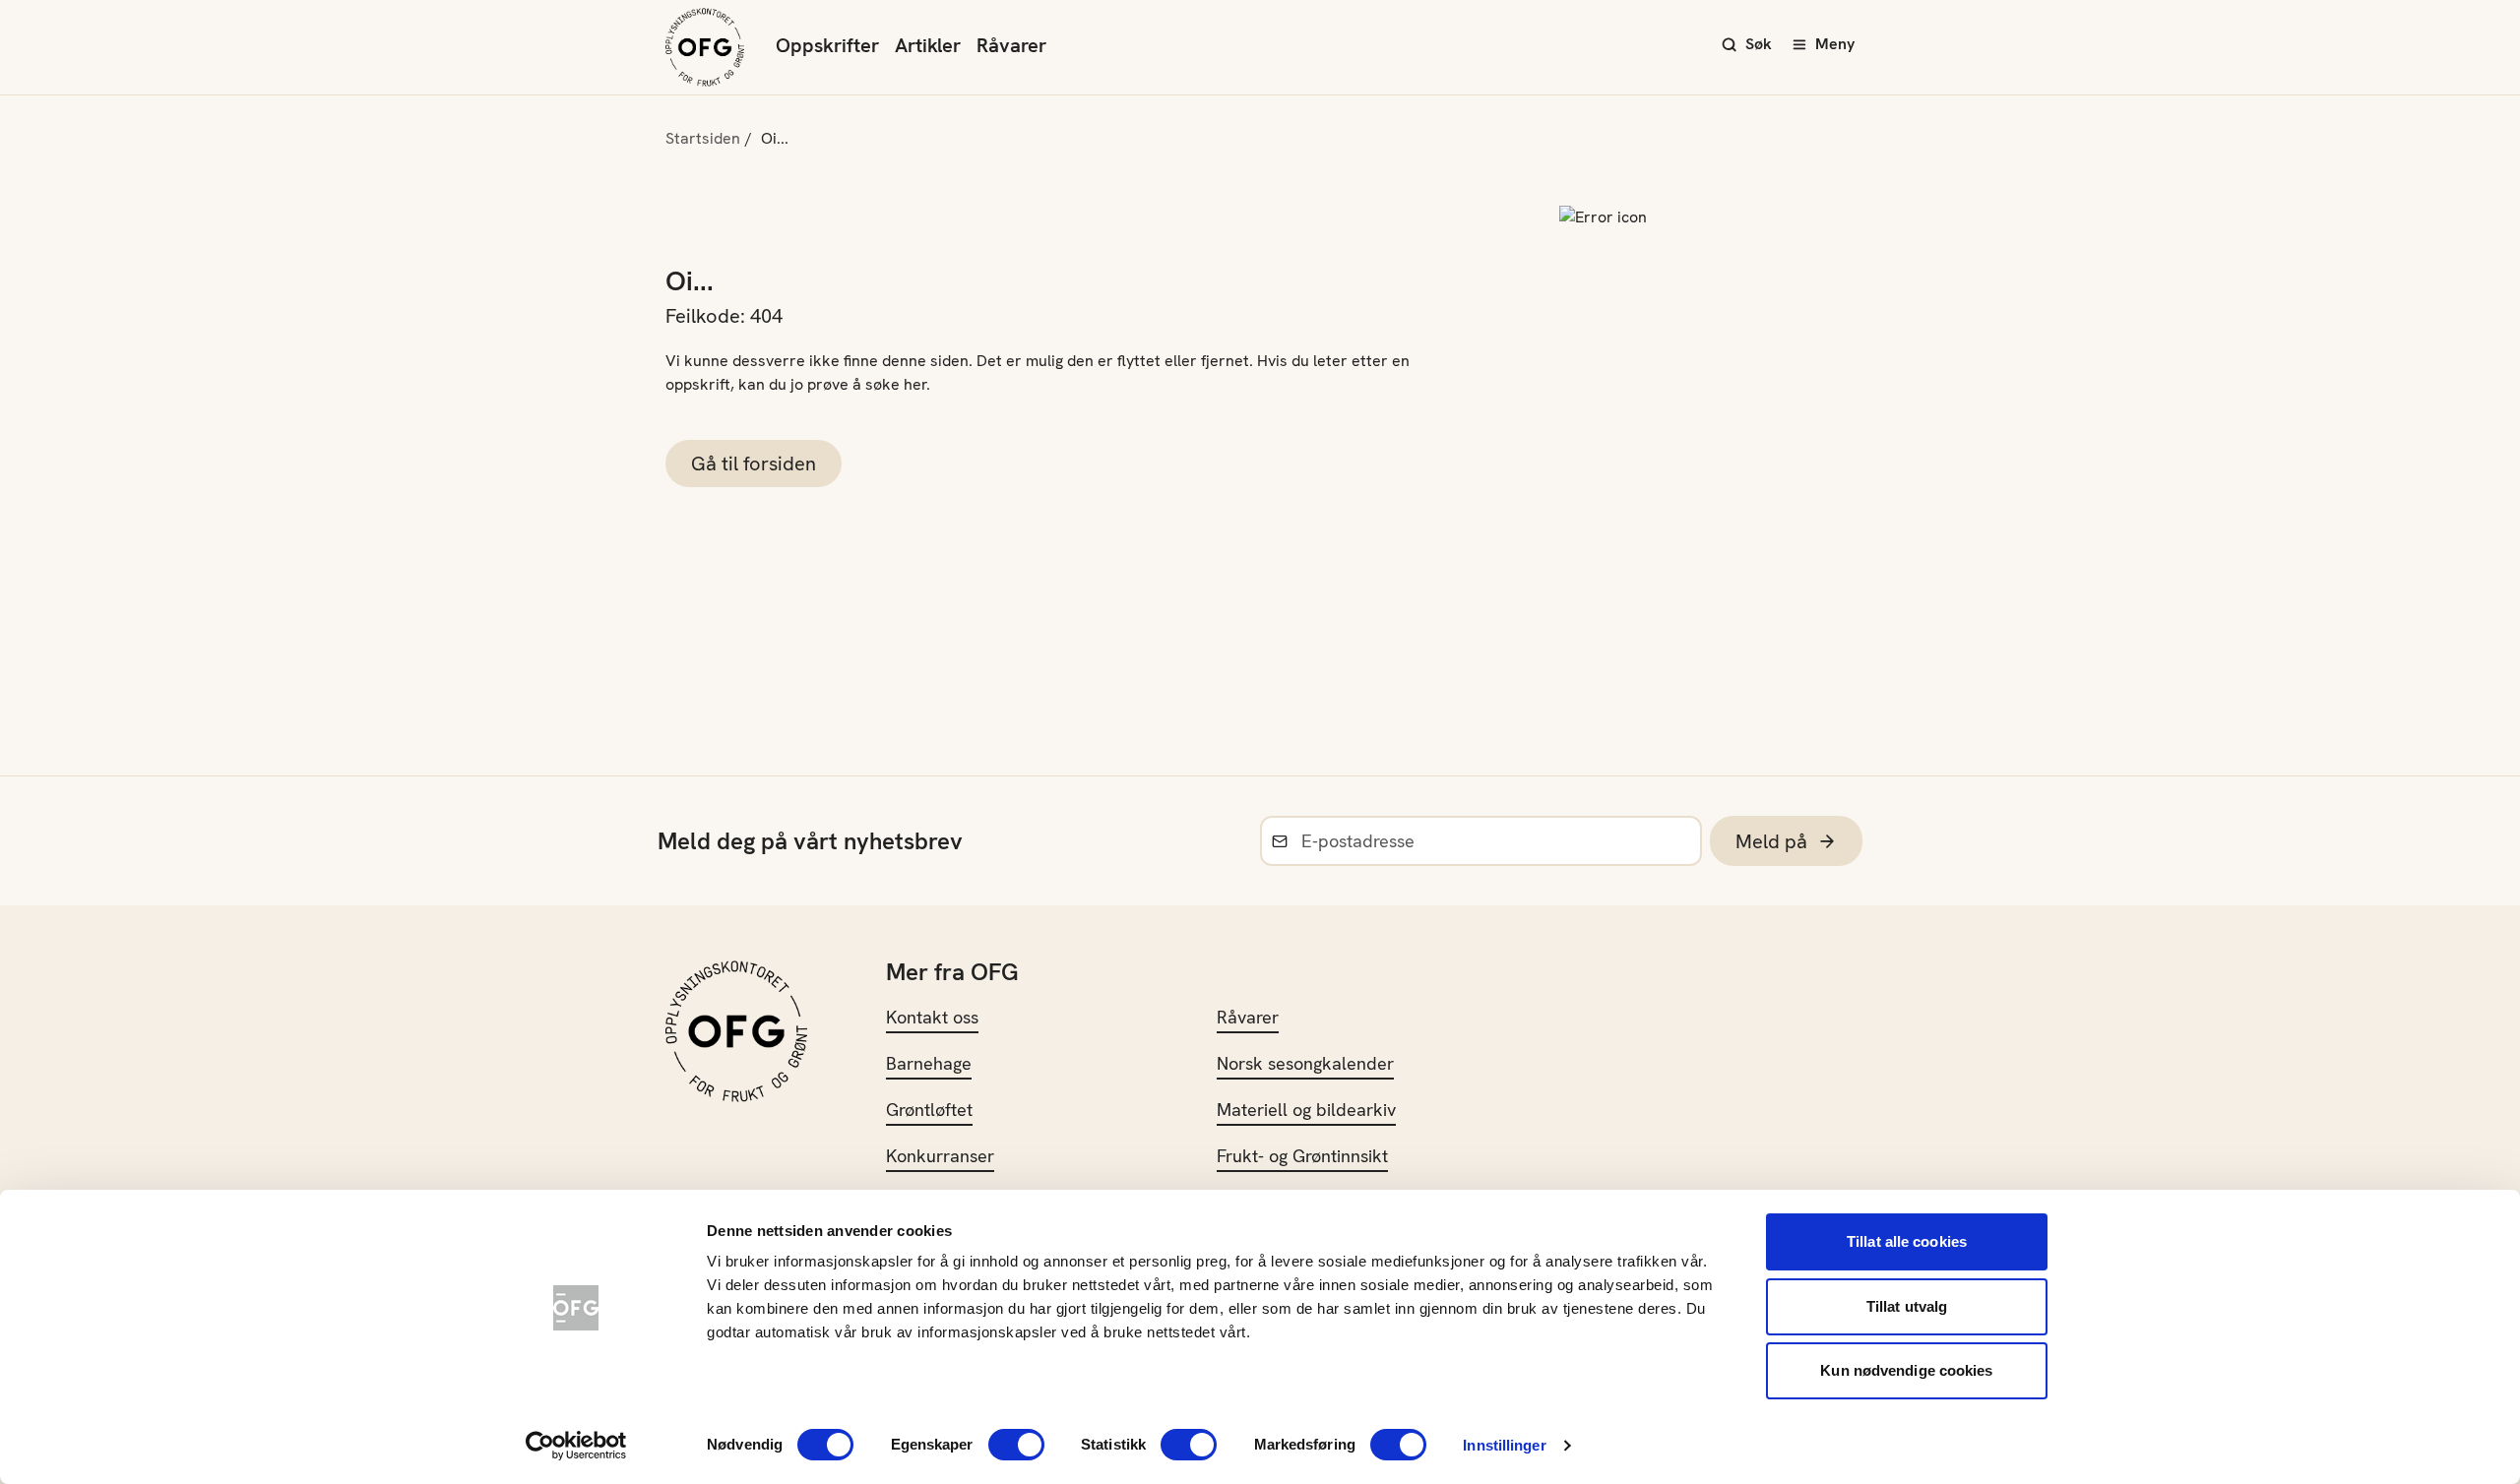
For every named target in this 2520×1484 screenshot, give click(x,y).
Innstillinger (1504, 1445)
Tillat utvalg (1907, 1306)
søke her (896, 384)
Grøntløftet (929, 1110)
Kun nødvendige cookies (1906, 1370)
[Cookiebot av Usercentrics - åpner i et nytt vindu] (576, 1446)
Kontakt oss (932, 1017)
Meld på (1771, 841)
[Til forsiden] (705, 47)
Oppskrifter (827, 45)
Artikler (928, 45)
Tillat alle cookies (1907, 1241)
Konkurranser (940, 1156)
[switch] (1016, 1445)
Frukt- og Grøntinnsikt (1302, 1156)
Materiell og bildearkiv (1306, 1110)
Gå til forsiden (754, 464)
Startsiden (703, 138)
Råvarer (1011, 45)
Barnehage (929, 1063)
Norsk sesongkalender (1305, 1063)
